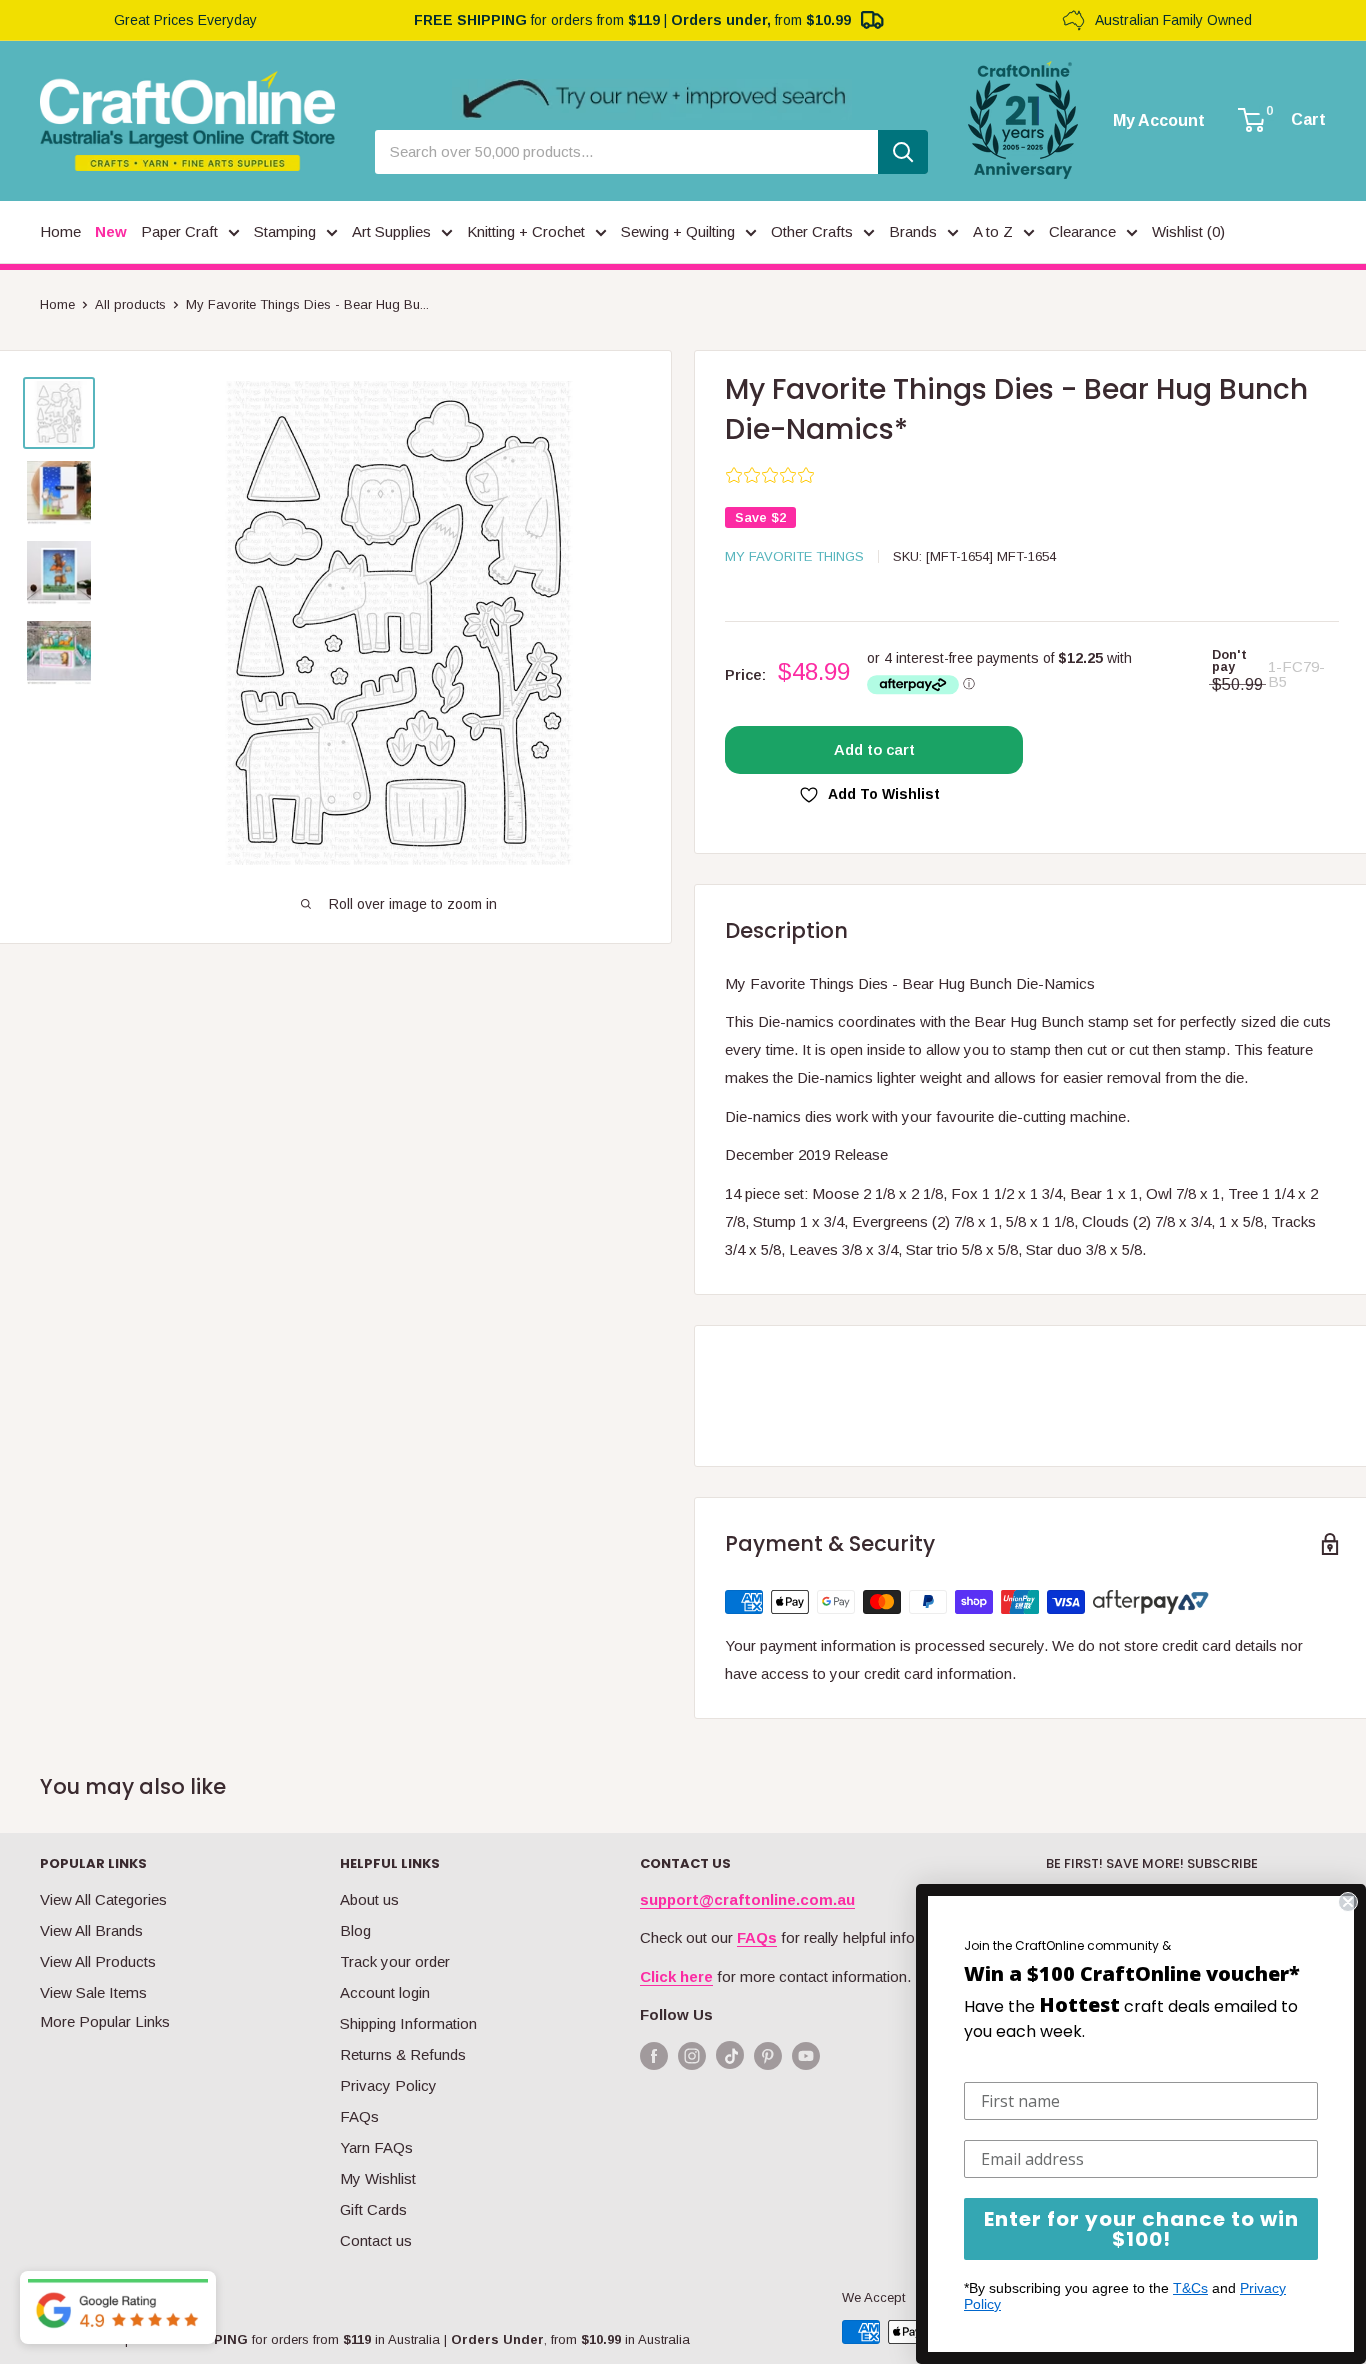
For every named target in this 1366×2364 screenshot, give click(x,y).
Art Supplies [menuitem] (391, 231)
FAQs (359, 2116)
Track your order (395, 1961)
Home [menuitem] (60, 231)
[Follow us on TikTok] (730, 2059)
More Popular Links (105, 2021)
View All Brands (91, 1930)
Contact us (376, 2240)
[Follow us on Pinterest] (768, 2055)
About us (369, 1899)
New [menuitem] (111, 231)
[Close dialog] (1348, 1902)
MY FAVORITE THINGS (794, 556)
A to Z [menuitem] (993, 231)
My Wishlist (378, 2178)
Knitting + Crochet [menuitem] (526, 231)
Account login (385, 1992)
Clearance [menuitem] (1082, 231)
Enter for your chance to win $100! (1141, 2229)
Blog (355, 1930)
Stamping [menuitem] (285, 231)
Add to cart (874, 749)
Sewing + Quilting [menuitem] (678, 231)
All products (130, 304)
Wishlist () (1188, 231)
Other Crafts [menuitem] (812, 231)
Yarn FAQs (376, 2147)
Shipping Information (408, 2023)
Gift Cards (373, 2209)
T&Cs (1190, 2288)
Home (57, 304)
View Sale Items (93, 1992)
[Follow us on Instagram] (692, 2055)
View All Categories (103, 1899)
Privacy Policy (388, 2085)
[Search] (903, 152)
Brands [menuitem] (913, 231)
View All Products (98, 1961)
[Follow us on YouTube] (806, 2055)
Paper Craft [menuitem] (179, 231)
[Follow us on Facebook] (654, 2055)
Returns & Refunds (403, 2054)
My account (1159, 121)
